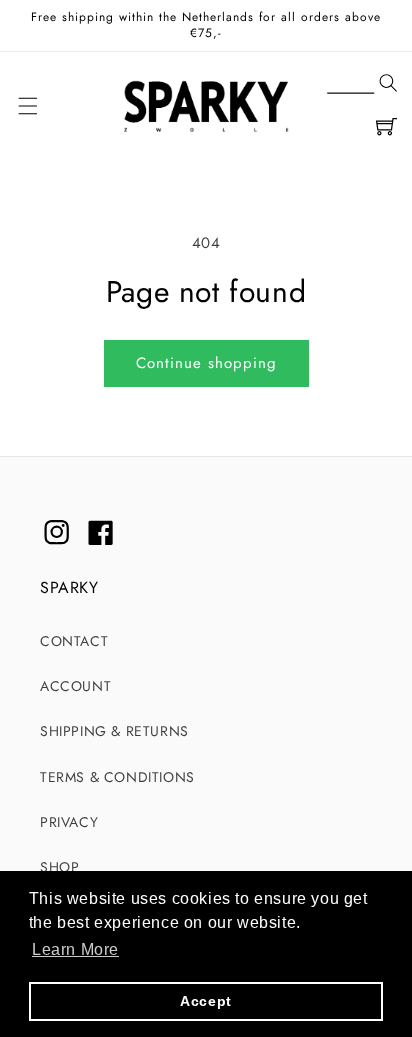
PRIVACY (69, 822)
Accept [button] (206, 1001)
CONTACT (74, 641)
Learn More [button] (75, 949)
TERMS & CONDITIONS (117, 777)
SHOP (59, 867)
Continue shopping (206, 363)
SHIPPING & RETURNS (114, 731)
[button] (362, 84)
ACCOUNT (75, 686)
